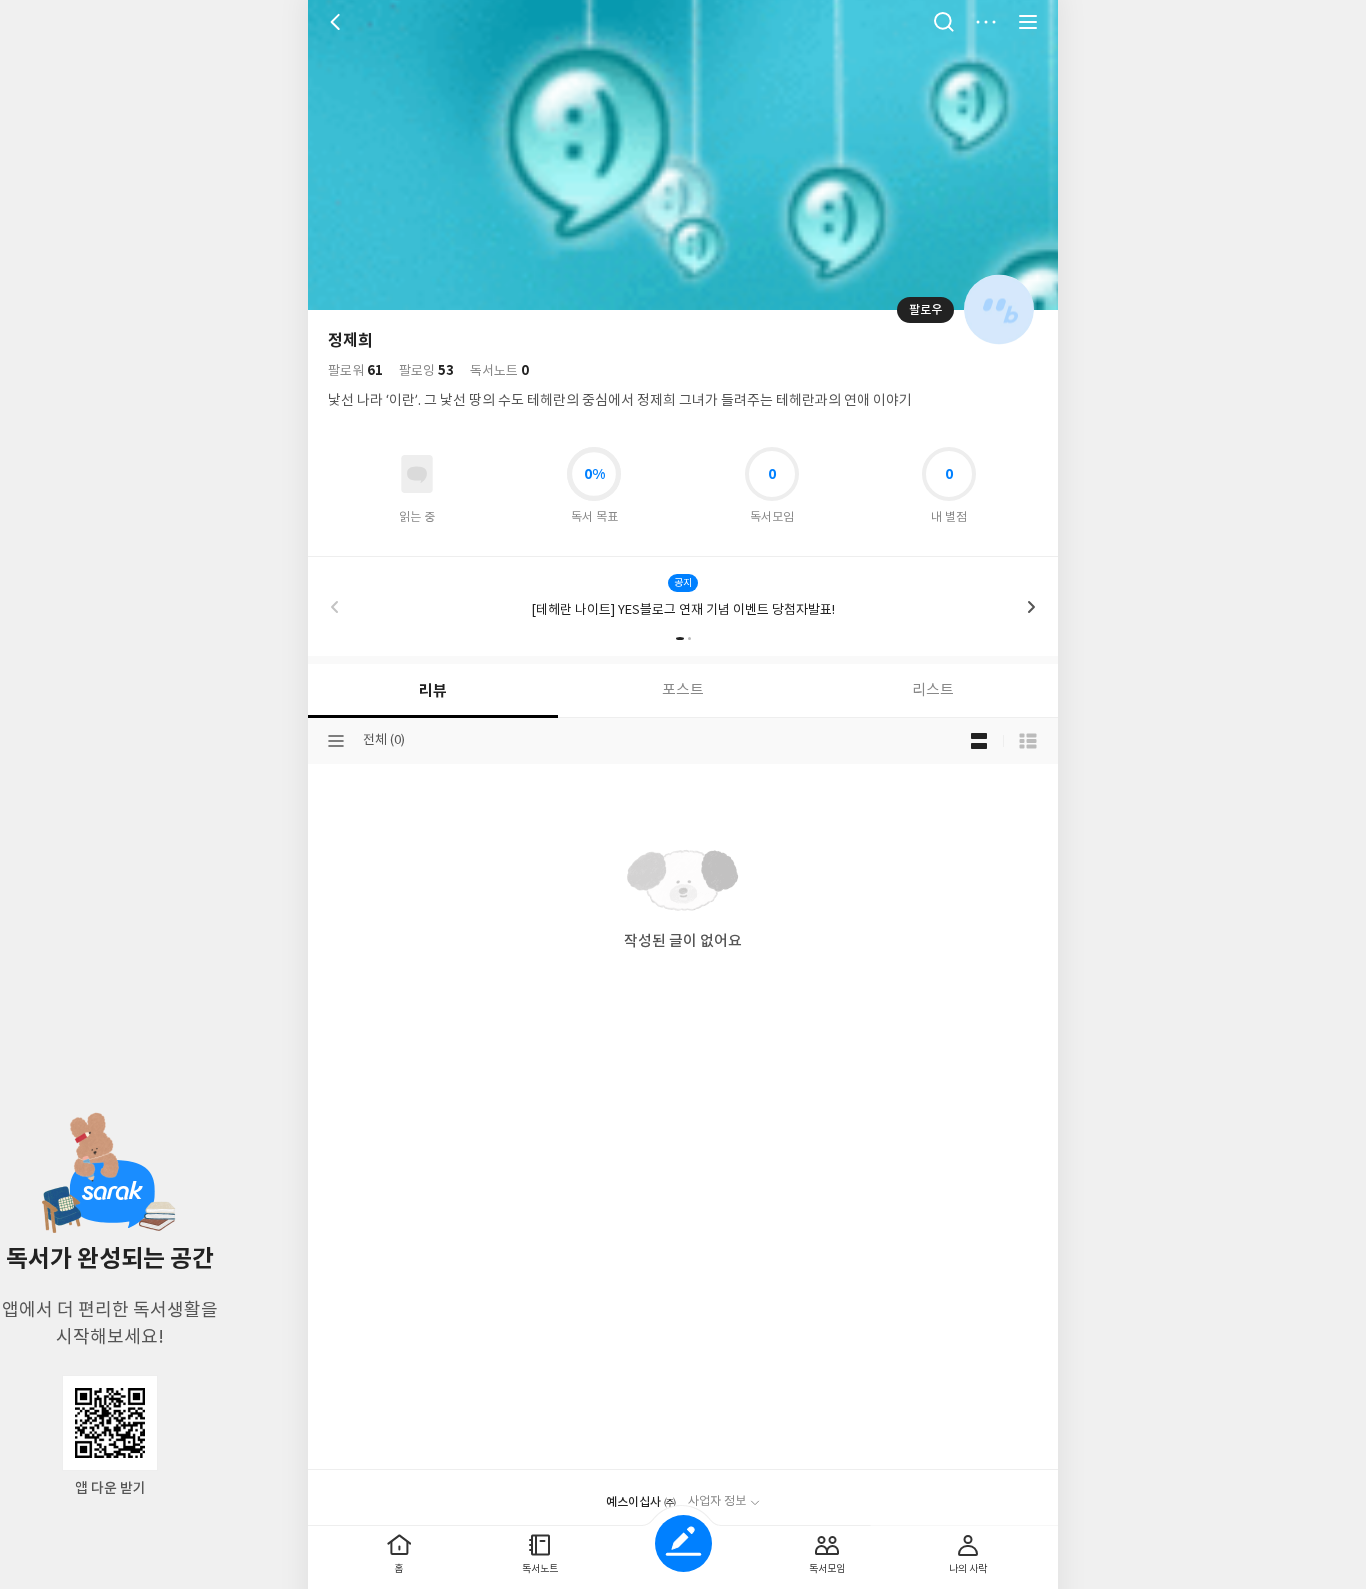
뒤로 (338, 22)
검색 (944, 22)
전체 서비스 (1028, 22)
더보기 (986, 22)
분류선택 (336, 741)
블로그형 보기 (979, 741)
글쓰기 (683, 1543)
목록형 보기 (1028, 741)
